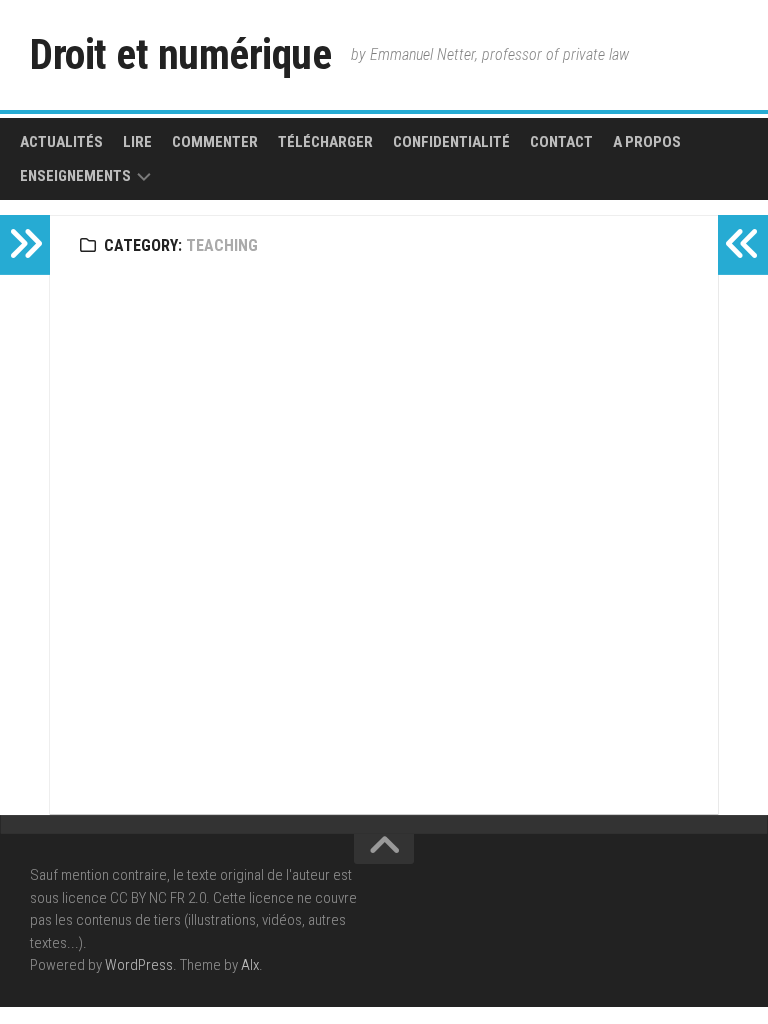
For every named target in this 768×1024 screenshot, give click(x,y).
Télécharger (325, 142)
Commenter (215, 142)
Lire (137, 142)
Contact (561, 142)
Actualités (61, 142)
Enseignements (75, 176)
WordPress (139, 965)
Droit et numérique (180, 54)
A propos (647, 142)
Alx (250, 965)
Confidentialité (451, 142)
